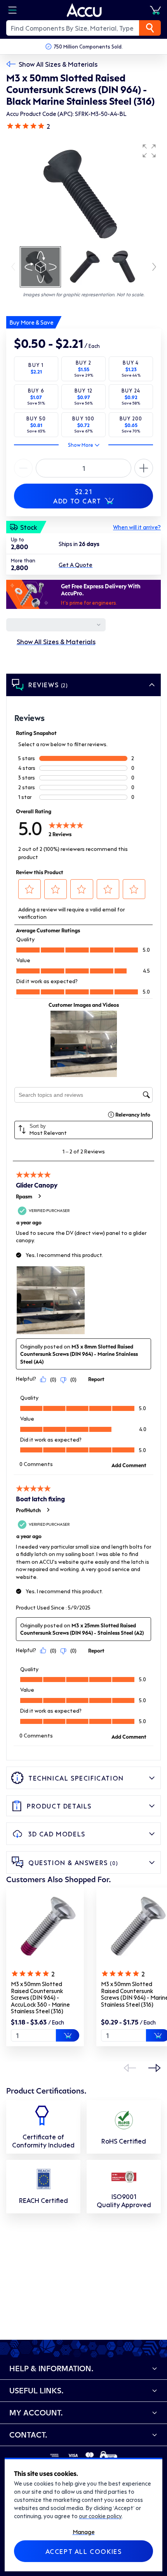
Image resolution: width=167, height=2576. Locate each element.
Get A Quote (76, 565)
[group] (83, 192)
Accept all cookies (84, 2551)
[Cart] (155, 10)
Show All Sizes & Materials (58, 64)
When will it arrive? (137, 527)
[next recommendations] (155, 2068)
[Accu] (84, 10)
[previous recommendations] (130, 2068)
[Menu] (12, 10)
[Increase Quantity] (23, 468)
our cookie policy (100, 2516)
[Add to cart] (68, 2035)
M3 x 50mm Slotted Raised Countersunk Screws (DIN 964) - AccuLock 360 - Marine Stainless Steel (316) (40, 1997)
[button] (149, 151)
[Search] (150, 28)
